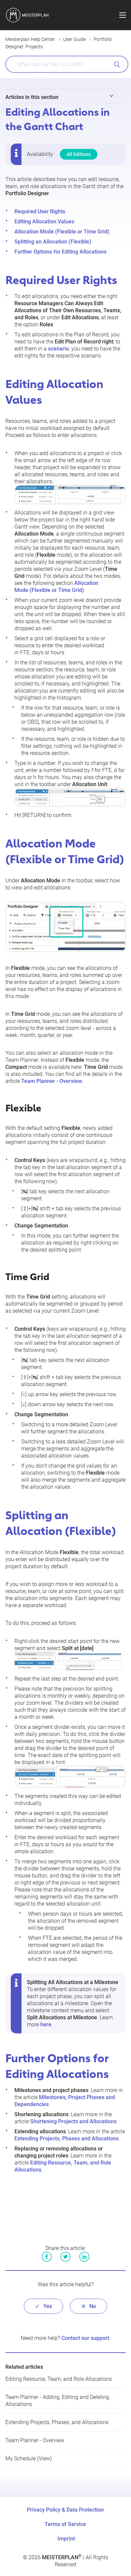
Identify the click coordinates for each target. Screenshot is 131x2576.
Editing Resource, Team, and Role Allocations (59, 2379)
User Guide (74, 39)
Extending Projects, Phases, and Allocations (57, 2422)
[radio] (43, 2306)
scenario (58, 349)
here (46, 2024)
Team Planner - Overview (52, 1081)
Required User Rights (40, 211)
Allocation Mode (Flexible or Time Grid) (62, 232)
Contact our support (85, 2338)
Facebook (47, 2257)
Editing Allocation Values (44, 222)
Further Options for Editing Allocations (60, 252)
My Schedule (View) (29, 2458)
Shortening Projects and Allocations (73, 2121)
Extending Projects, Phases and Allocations (67, 2139)
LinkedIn (84, 2257)
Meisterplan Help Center (30, 39)
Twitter (65, 2257)
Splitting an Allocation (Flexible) (53, 242)
